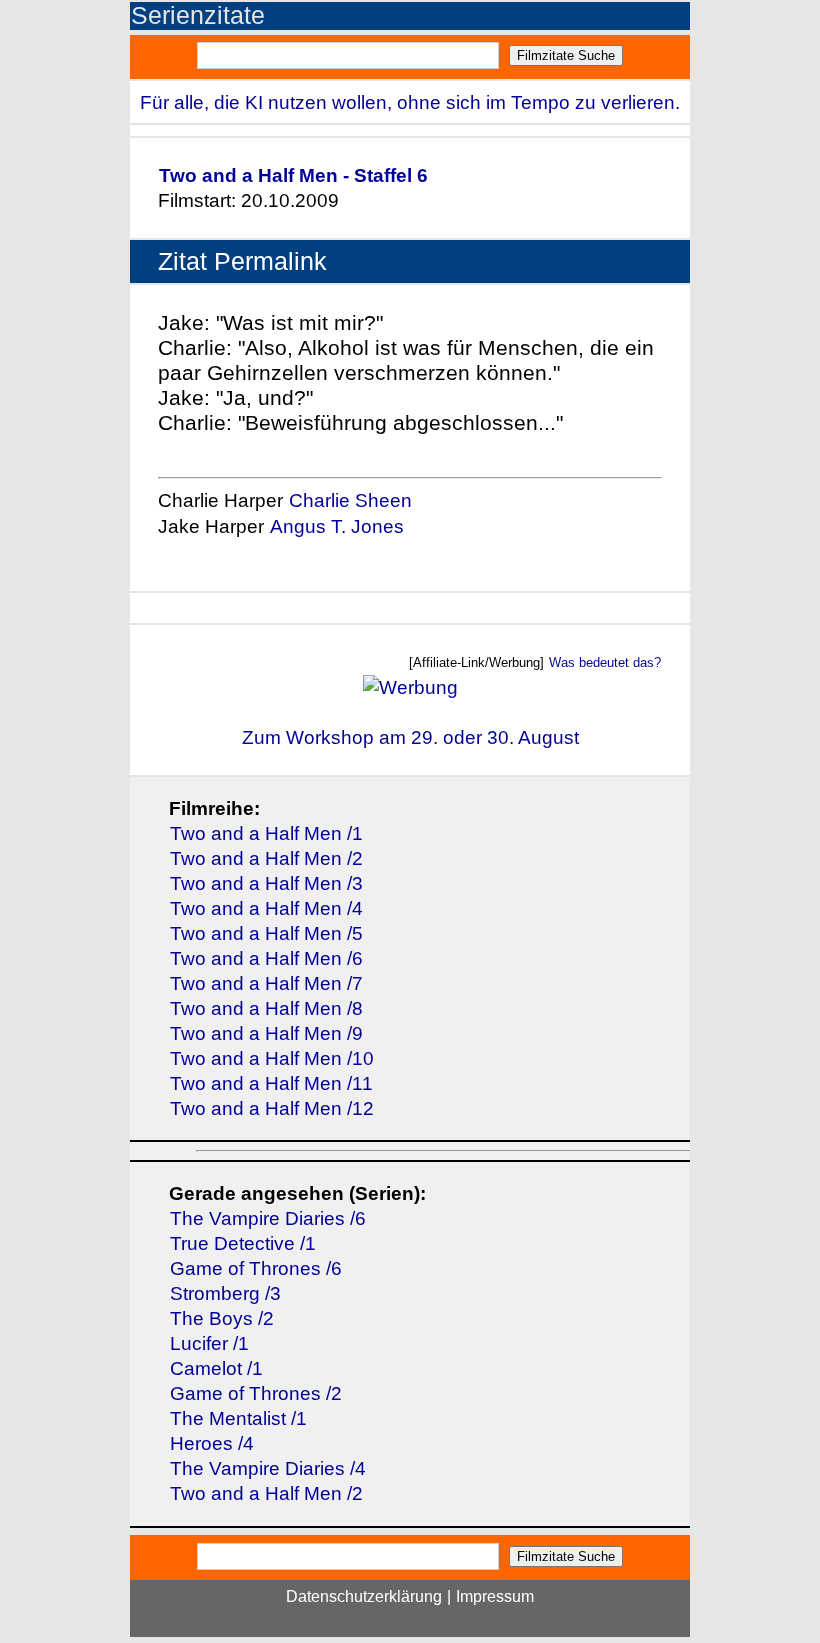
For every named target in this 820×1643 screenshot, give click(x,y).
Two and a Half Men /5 (266, 933)
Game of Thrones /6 (256, 1268)
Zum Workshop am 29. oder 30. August (410, 737)
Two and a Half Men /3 (266, 883)
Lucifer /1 (209, 1343)
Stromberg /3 (225, 1293)
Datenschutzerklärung (364, 1596)
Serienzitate (198, 15)
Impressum (495, 1596)
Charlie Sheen (350, 500)
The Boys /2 (222, 1318)
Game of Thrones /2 (256, 1393)
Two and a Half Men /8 (266, 1008)
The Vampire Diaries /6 (268, 1218)
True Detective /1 (243, 1243)
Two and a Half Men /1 (266, 833)
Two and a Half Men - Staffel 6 (293, 175)
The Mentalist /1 (238, 1418)
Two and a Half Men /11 (271, 1083)
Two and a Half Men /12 (272, 1108)
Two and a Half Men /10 (272, 1058)
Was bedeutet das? (605, 662)
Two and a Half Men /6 (266, 958)
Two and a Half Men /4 (266, 908)
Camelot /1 (216, 1368)
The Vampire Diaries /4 (268, 1468)
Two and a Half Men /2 (266, 858)
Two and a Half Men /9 (266, 1033)
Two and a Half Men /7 (266, 983)
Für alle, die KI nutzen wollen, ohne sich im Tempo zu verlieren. (410, 102)
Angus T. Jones (337, 526)
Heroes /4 (212, 1443)
